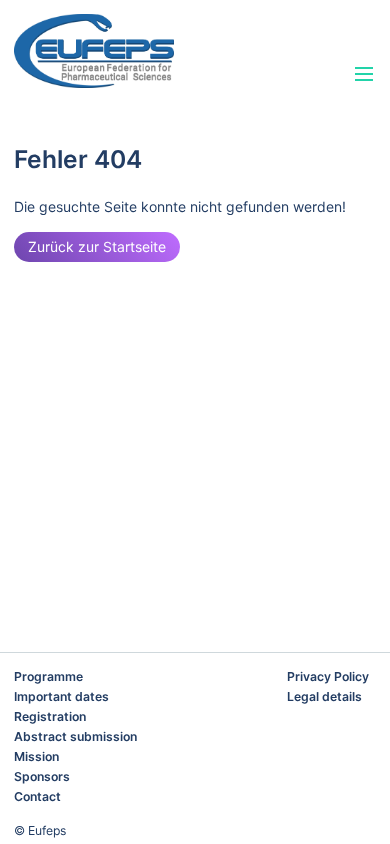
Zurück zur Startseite (97, 246)
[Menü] (364, 75)
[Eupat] (138, 51)
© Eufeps (40, 830)
